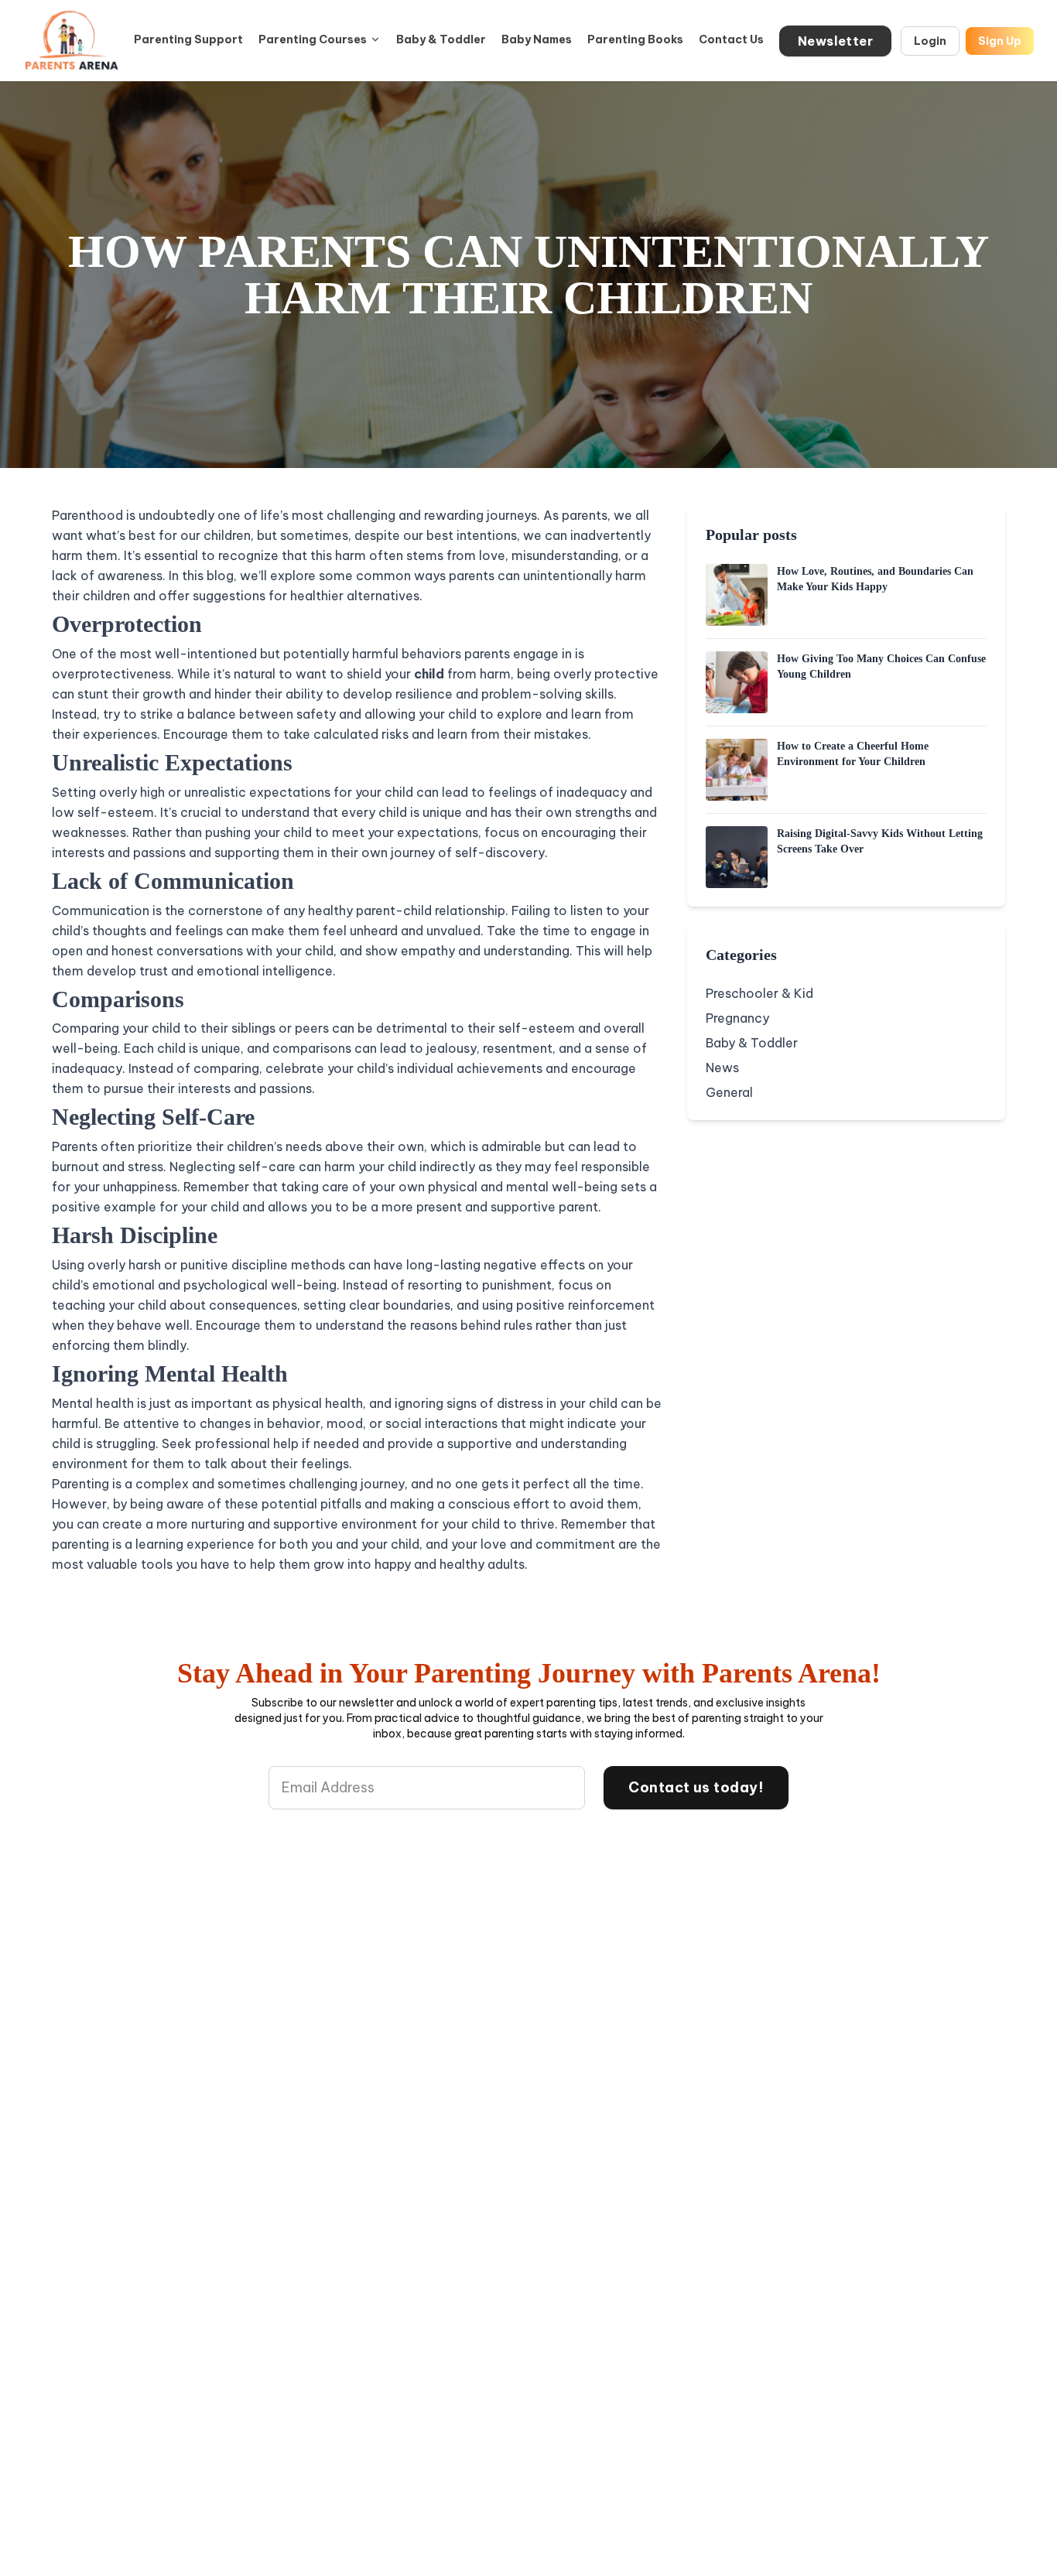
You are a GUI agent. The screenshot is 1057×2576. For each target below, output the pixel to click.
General (729, 1092)
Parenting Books (635, 39)
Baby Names (537, 39)
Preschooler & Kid (759, 993)
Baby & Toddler (441, 39)
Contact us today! (696, 1787)
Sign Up (1000, 41)
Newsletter (835, 41)
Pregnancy (737, 1018)
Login (930, 41)
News (722, 1068)
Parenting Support (188, 39)
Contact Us (731, 39)
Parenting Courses (313, 39)
